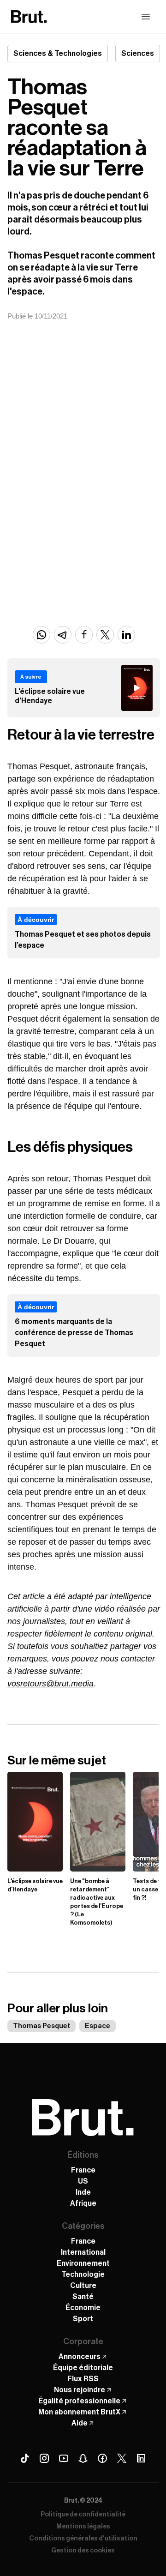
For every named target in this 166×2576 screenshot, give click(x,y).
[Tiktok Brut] (25, 2458)
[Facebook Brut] (102, 2458)
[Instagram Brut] (44, 2458)
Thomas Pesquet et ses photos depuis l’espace (83, 940)
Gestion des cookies (83, 2551)
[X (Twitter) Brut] (122, 2458)
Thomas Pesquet (41, 2026)
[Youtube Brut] (64, 2458)
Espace (98, 2026)
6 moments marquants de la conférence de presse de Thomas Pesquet (74, 1333)
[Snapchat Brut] (83, 2458)
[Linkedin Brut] (141, 2458)
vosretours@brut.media (50, 1684)
